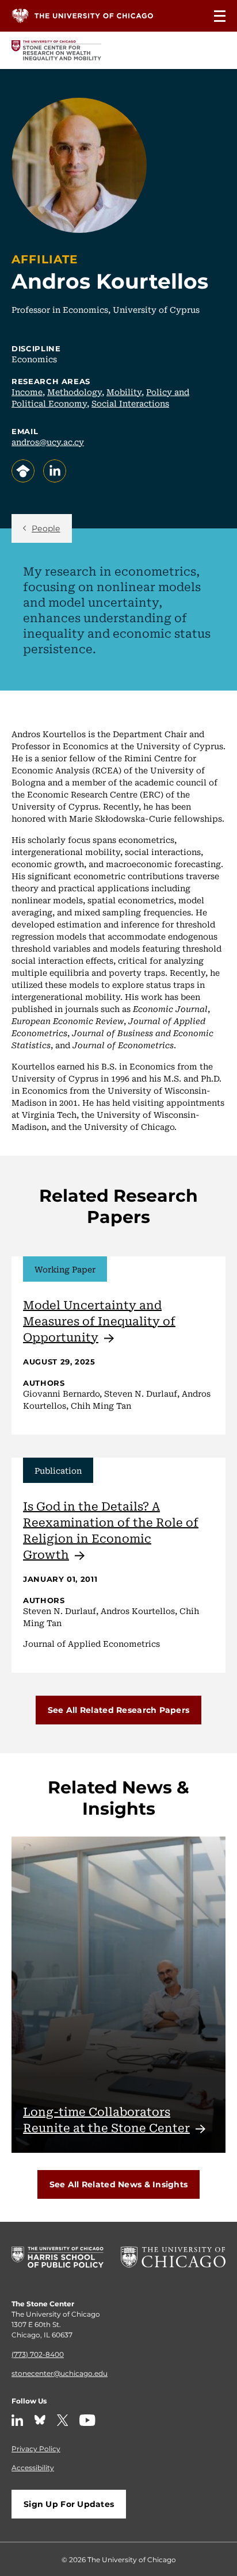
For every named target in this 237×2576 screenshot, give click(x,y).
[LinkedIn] (17, 2420)
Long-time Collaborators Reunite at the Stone (106, 2119)
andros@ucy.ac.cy (48, 442)
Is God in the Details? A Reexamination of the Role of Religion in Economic (111, 1530)
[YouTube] (87, 2420)
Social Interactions (130, 403)
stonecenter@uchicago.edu (60, 2373)
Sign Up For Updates (69, 2504)
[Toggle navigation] (220, 16)
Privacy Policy (36, 2448)
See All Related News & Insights (119, 2184)
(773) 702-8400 (38, 2354)
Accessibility (33, 2467)
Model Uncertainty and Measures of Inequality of (99, 1320)
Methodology (74, 392)
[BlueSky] (40, 2420)
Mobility (124, 392)
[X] (63, 2420)
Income (27, 392)
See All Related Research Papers (119, 1710)
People (46, 528)
